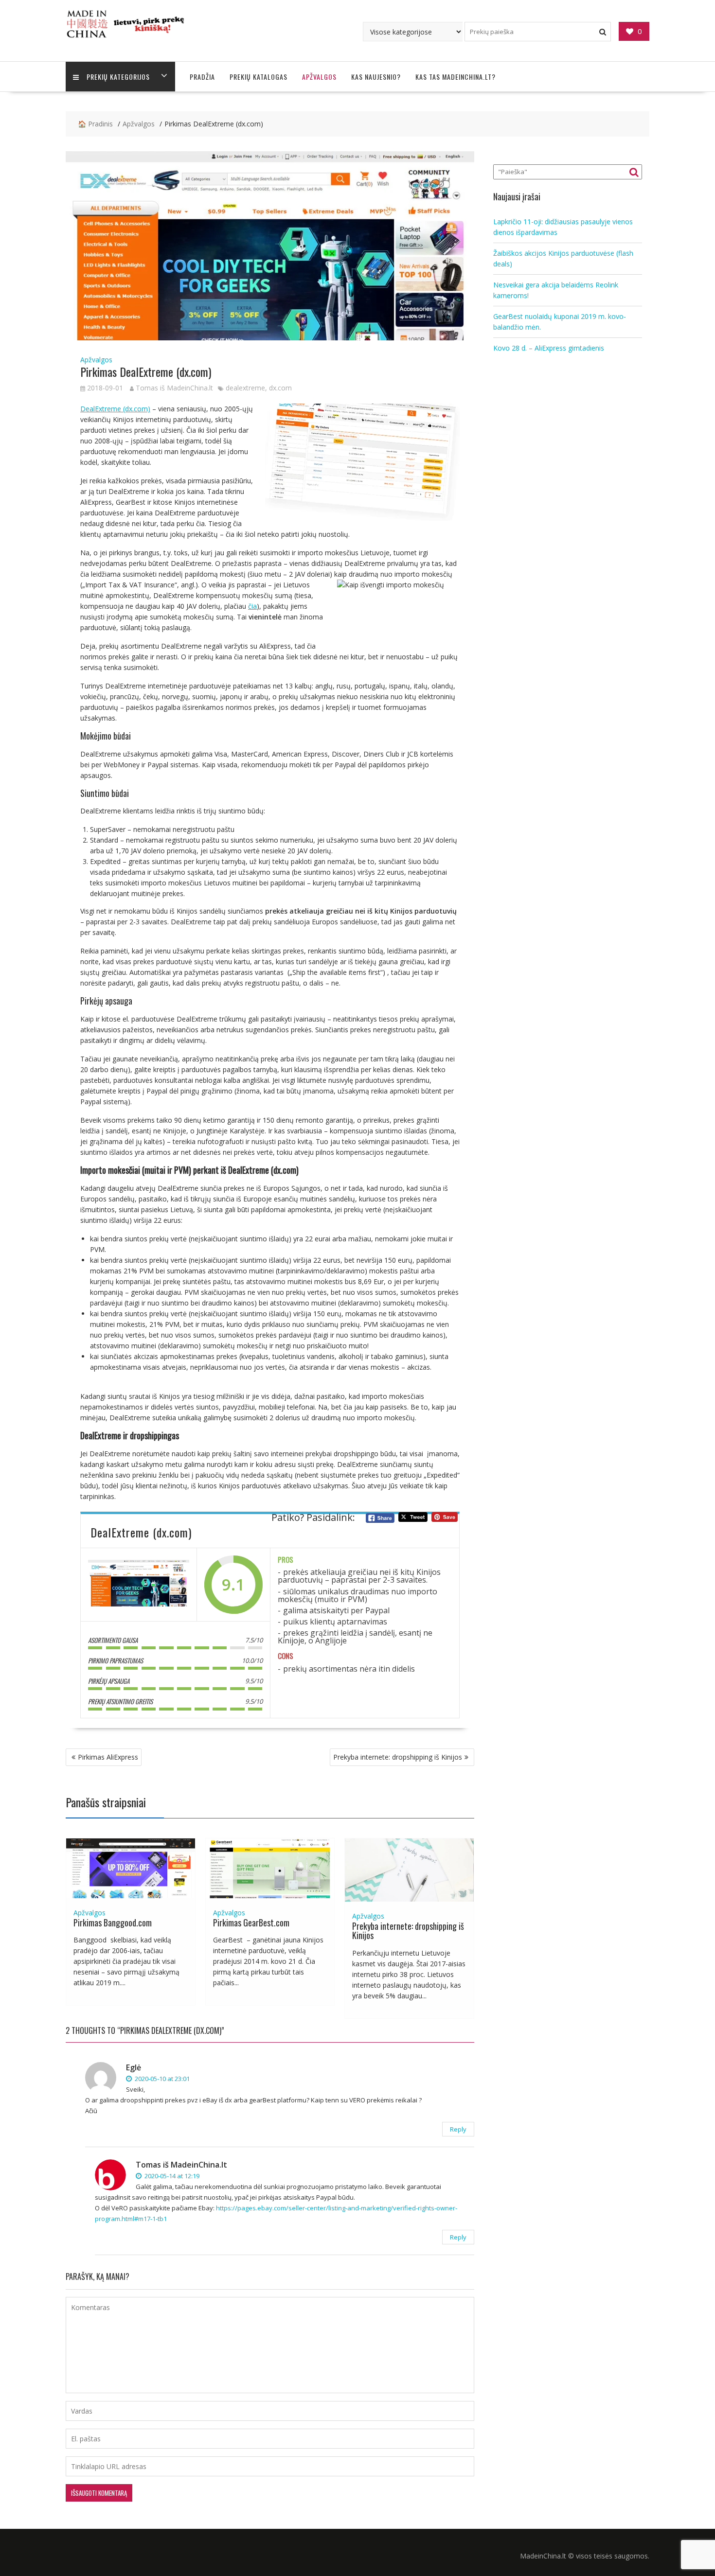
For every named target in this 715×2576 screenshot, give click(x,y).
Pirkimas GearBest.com (251, 1923)
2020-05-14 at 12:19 (171, 2176)
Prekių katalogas (259, 77)
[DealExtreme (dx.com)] (139, 1585)
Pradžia (202, 77)
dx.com (280, 388)
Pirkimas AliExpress (108, 1757)
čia (252, 606)
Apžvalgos (319, 77)
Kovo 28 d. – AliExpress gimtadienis (549, 348)
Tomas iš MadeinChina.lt (174, 388)
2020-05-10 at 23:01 (161, 2079)
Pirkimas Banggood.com (113, 1923)
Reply (458, 2129)
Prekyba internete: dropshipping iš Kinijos (398, 1757)
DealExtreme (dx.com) (115, 409)
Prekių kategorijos (118, 77)
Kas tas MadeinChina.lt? (456, 77)
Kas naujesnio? (376, 77)
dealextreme (245, 388)
